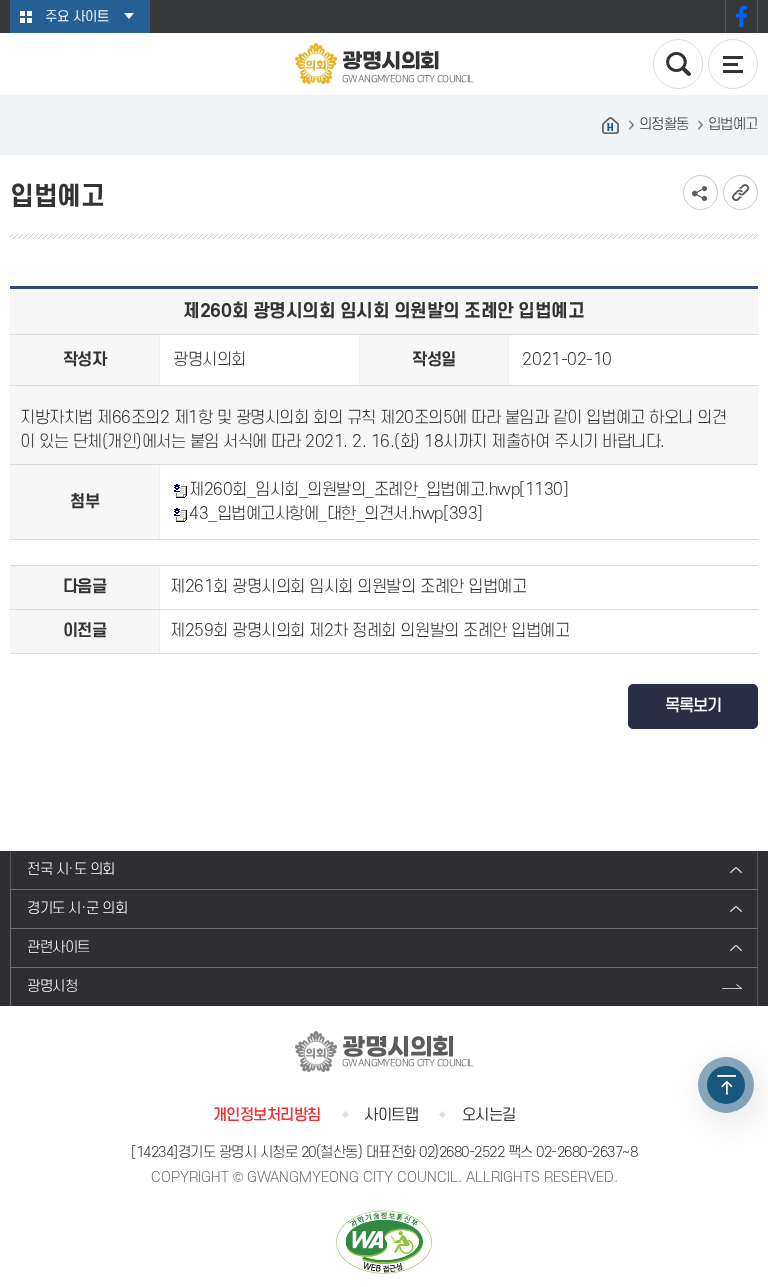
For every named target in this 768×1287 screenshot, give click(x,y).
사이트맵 (391, 1115)
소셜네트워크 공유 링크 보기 (700, 192)
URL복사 (740, 192)
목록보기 (693, 706)
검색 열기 (678, 64)
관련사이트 (58, 947)
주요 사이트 (77, 16)
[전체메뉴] (733, 64)
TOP (726, 1085)
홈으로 (611, 125)
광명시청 (52, 986)
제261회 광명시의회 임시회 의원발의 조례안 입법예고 (348, 587)
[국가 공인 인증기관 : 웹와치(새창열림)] (384, 1241)
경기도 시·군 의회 (77, 908)
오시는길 (489, 1115)
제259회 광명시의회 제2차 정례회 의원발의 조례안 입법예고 (369, 631)
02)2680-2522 (461, 1152)
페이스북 (741, 16)
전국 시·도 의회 (71, 869)
